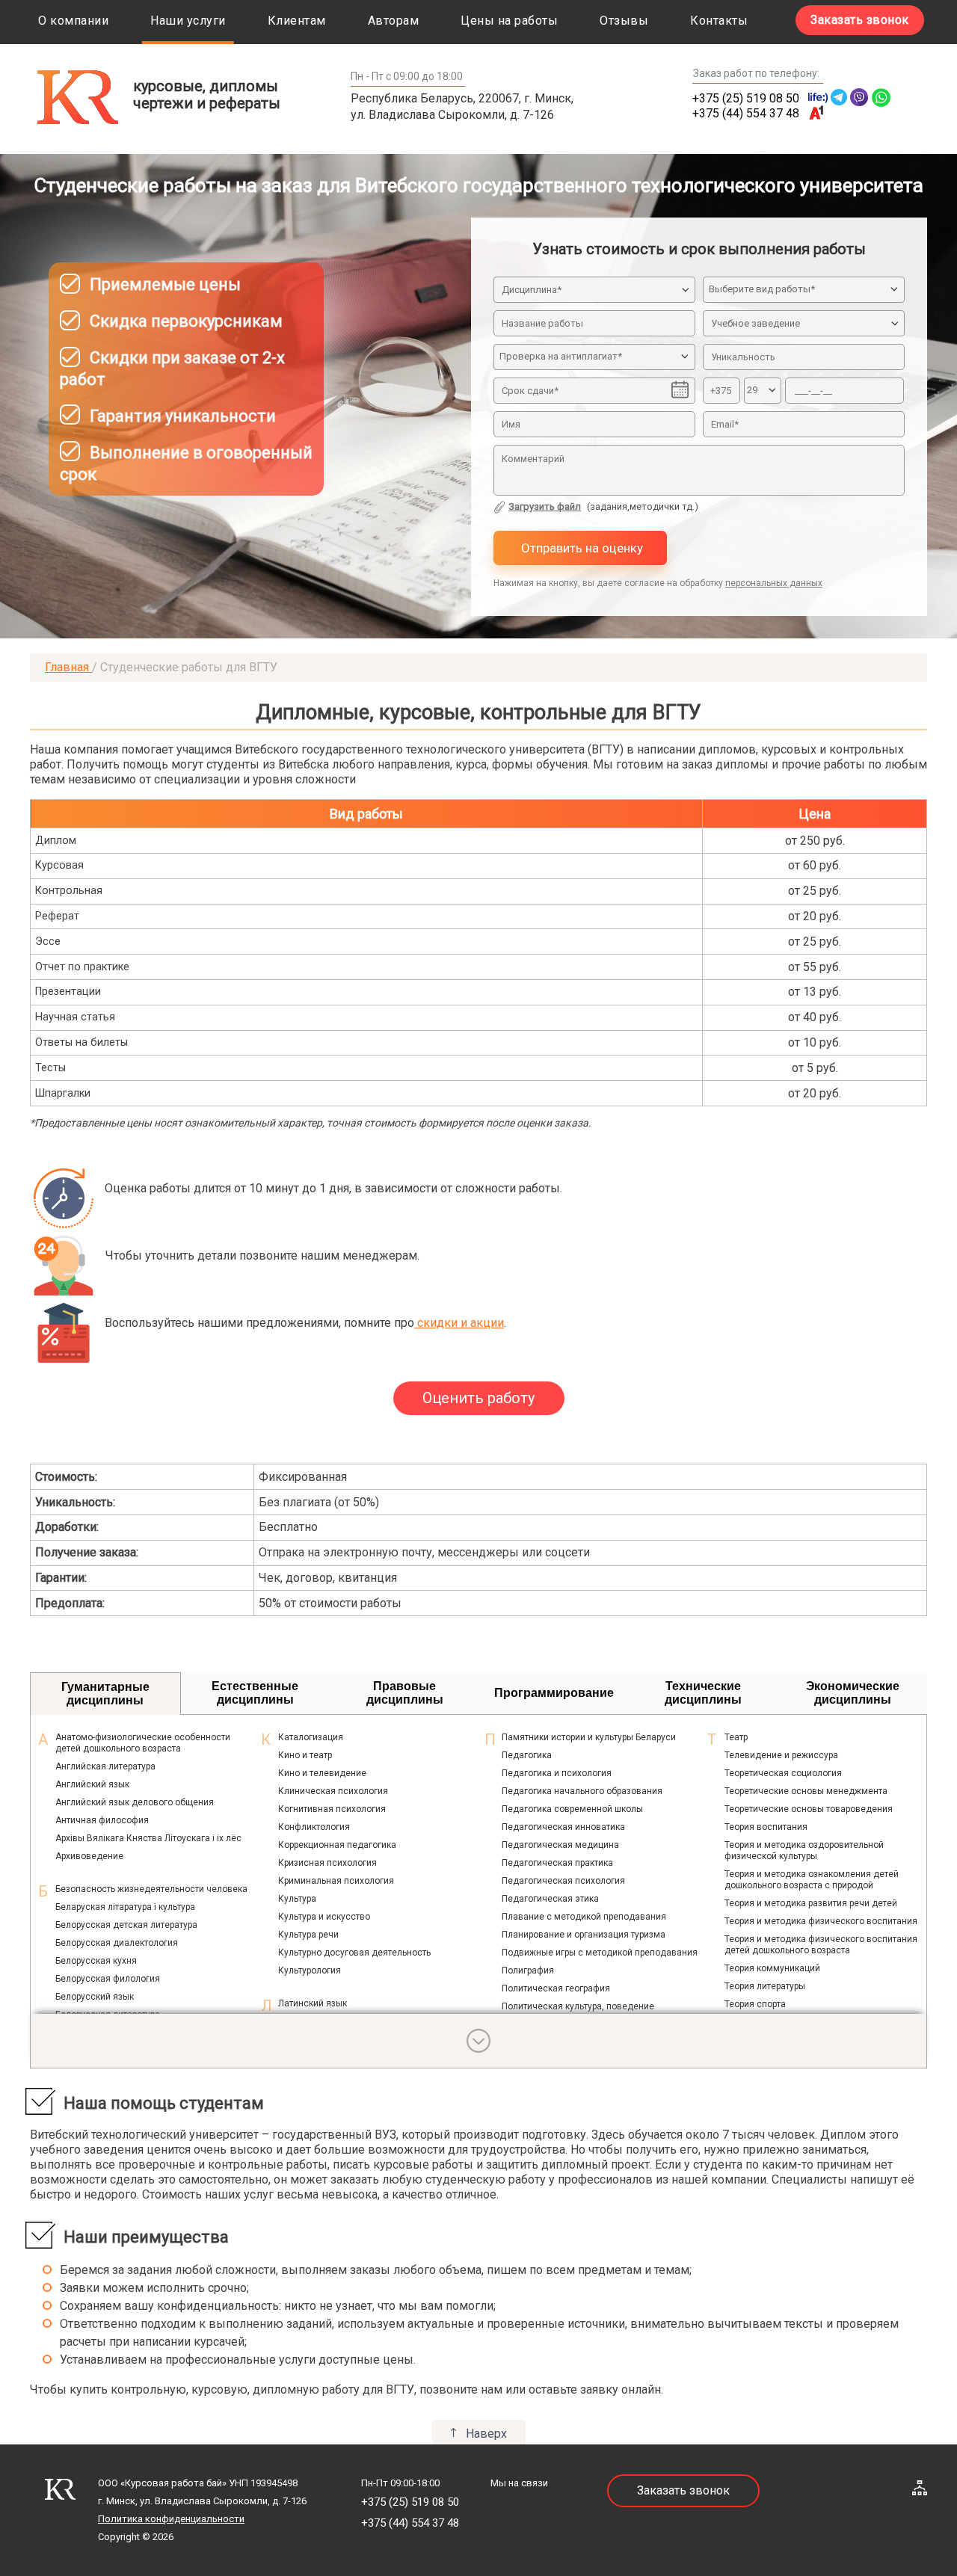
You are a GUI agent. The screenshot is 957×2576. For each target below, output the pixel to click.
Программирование (554, 1693)
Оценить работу (478, 1398)
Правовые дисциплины (405, 1693)
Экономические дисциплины (853, 1693)
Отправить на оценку (581, 548)
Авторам (394, 21)
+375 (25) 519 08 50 (746, 98)
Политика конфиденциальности (171, 2519)
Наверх (486, 2434)
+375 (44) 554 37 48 (746, 113)
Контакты (719, 21)
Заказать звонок (860, 20)
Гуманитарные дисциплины (105, 1694)
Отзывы (624, 21)
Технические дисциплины (703, 1693)
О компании (73, 21)
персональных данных (774, 583)
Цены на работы (509, 21)
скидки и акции (459, 1323)
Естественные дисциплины (255, 1693)
